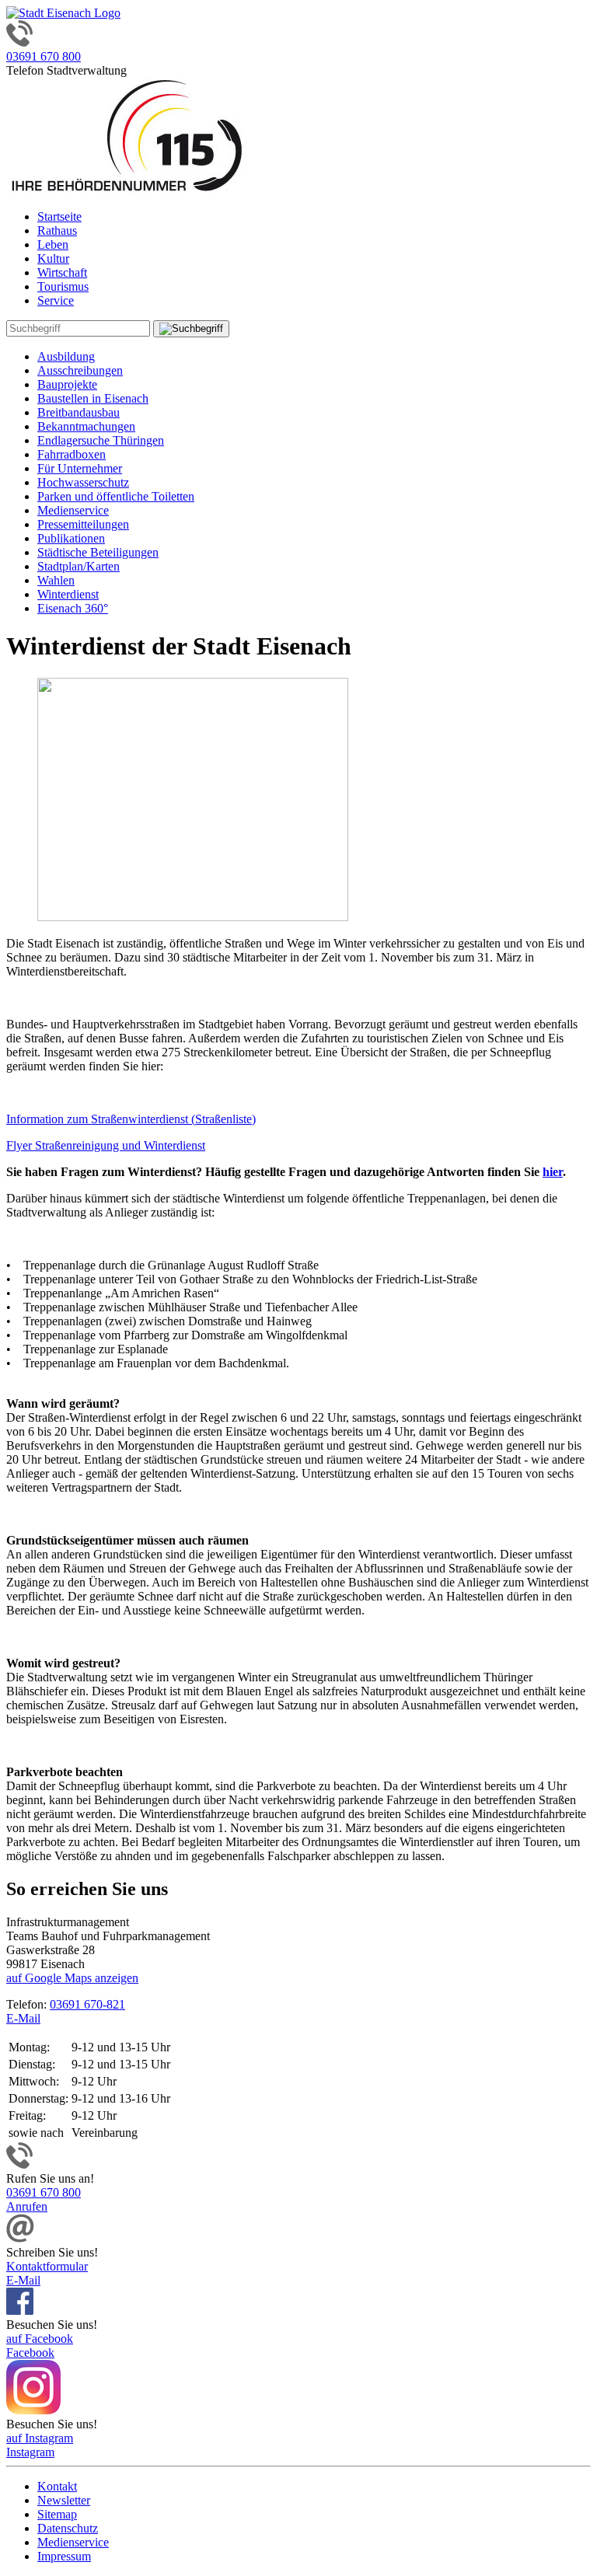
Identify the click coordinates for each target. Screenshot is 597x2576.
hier (553, 1172)
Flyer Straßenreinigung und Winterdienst (106, 1145)
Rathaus (57, 230)
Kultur (53, 258)
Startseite (59, 216)
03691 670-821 (87, 2004)
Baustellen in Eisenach (93, 398)
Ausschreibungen (80, 370)
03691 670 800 (44, 56)
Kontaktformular (47, 2266)
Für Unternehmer (80, 468)
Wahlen (56, 580)
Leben (53, 244)
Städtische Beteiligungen (98, 552)
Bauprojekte (67, 384)
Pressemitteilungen (83, 524)
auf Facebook (40, 2339)
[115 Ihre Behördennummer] (127, 190)
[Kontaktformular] (20, 2238)
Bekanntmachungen (86, 426)
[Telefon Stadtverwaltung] (19, 2164)
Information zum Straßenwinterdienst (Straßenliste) (131, 1119)
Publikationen (71, 538)
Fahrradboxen (72, 454)
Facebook (30, 2353)
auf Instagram (40, 2438)
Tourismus (63, 286)
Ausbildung (66, 356)
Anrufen (27, 2206)
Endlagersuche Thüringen (101, 440)
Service (56, 300)
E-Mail (23, 2018)
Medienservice (73, 510)
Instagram (30, 2452)
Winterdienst (68, 594)
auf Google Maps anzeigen (72, 1978)
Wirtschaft (62, 272)
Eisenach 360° (73, 608)
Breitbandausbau (79, 412)
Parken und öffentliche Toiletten (116, 496)
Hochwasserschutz (83, 482)
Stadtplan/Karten (79, 566)
